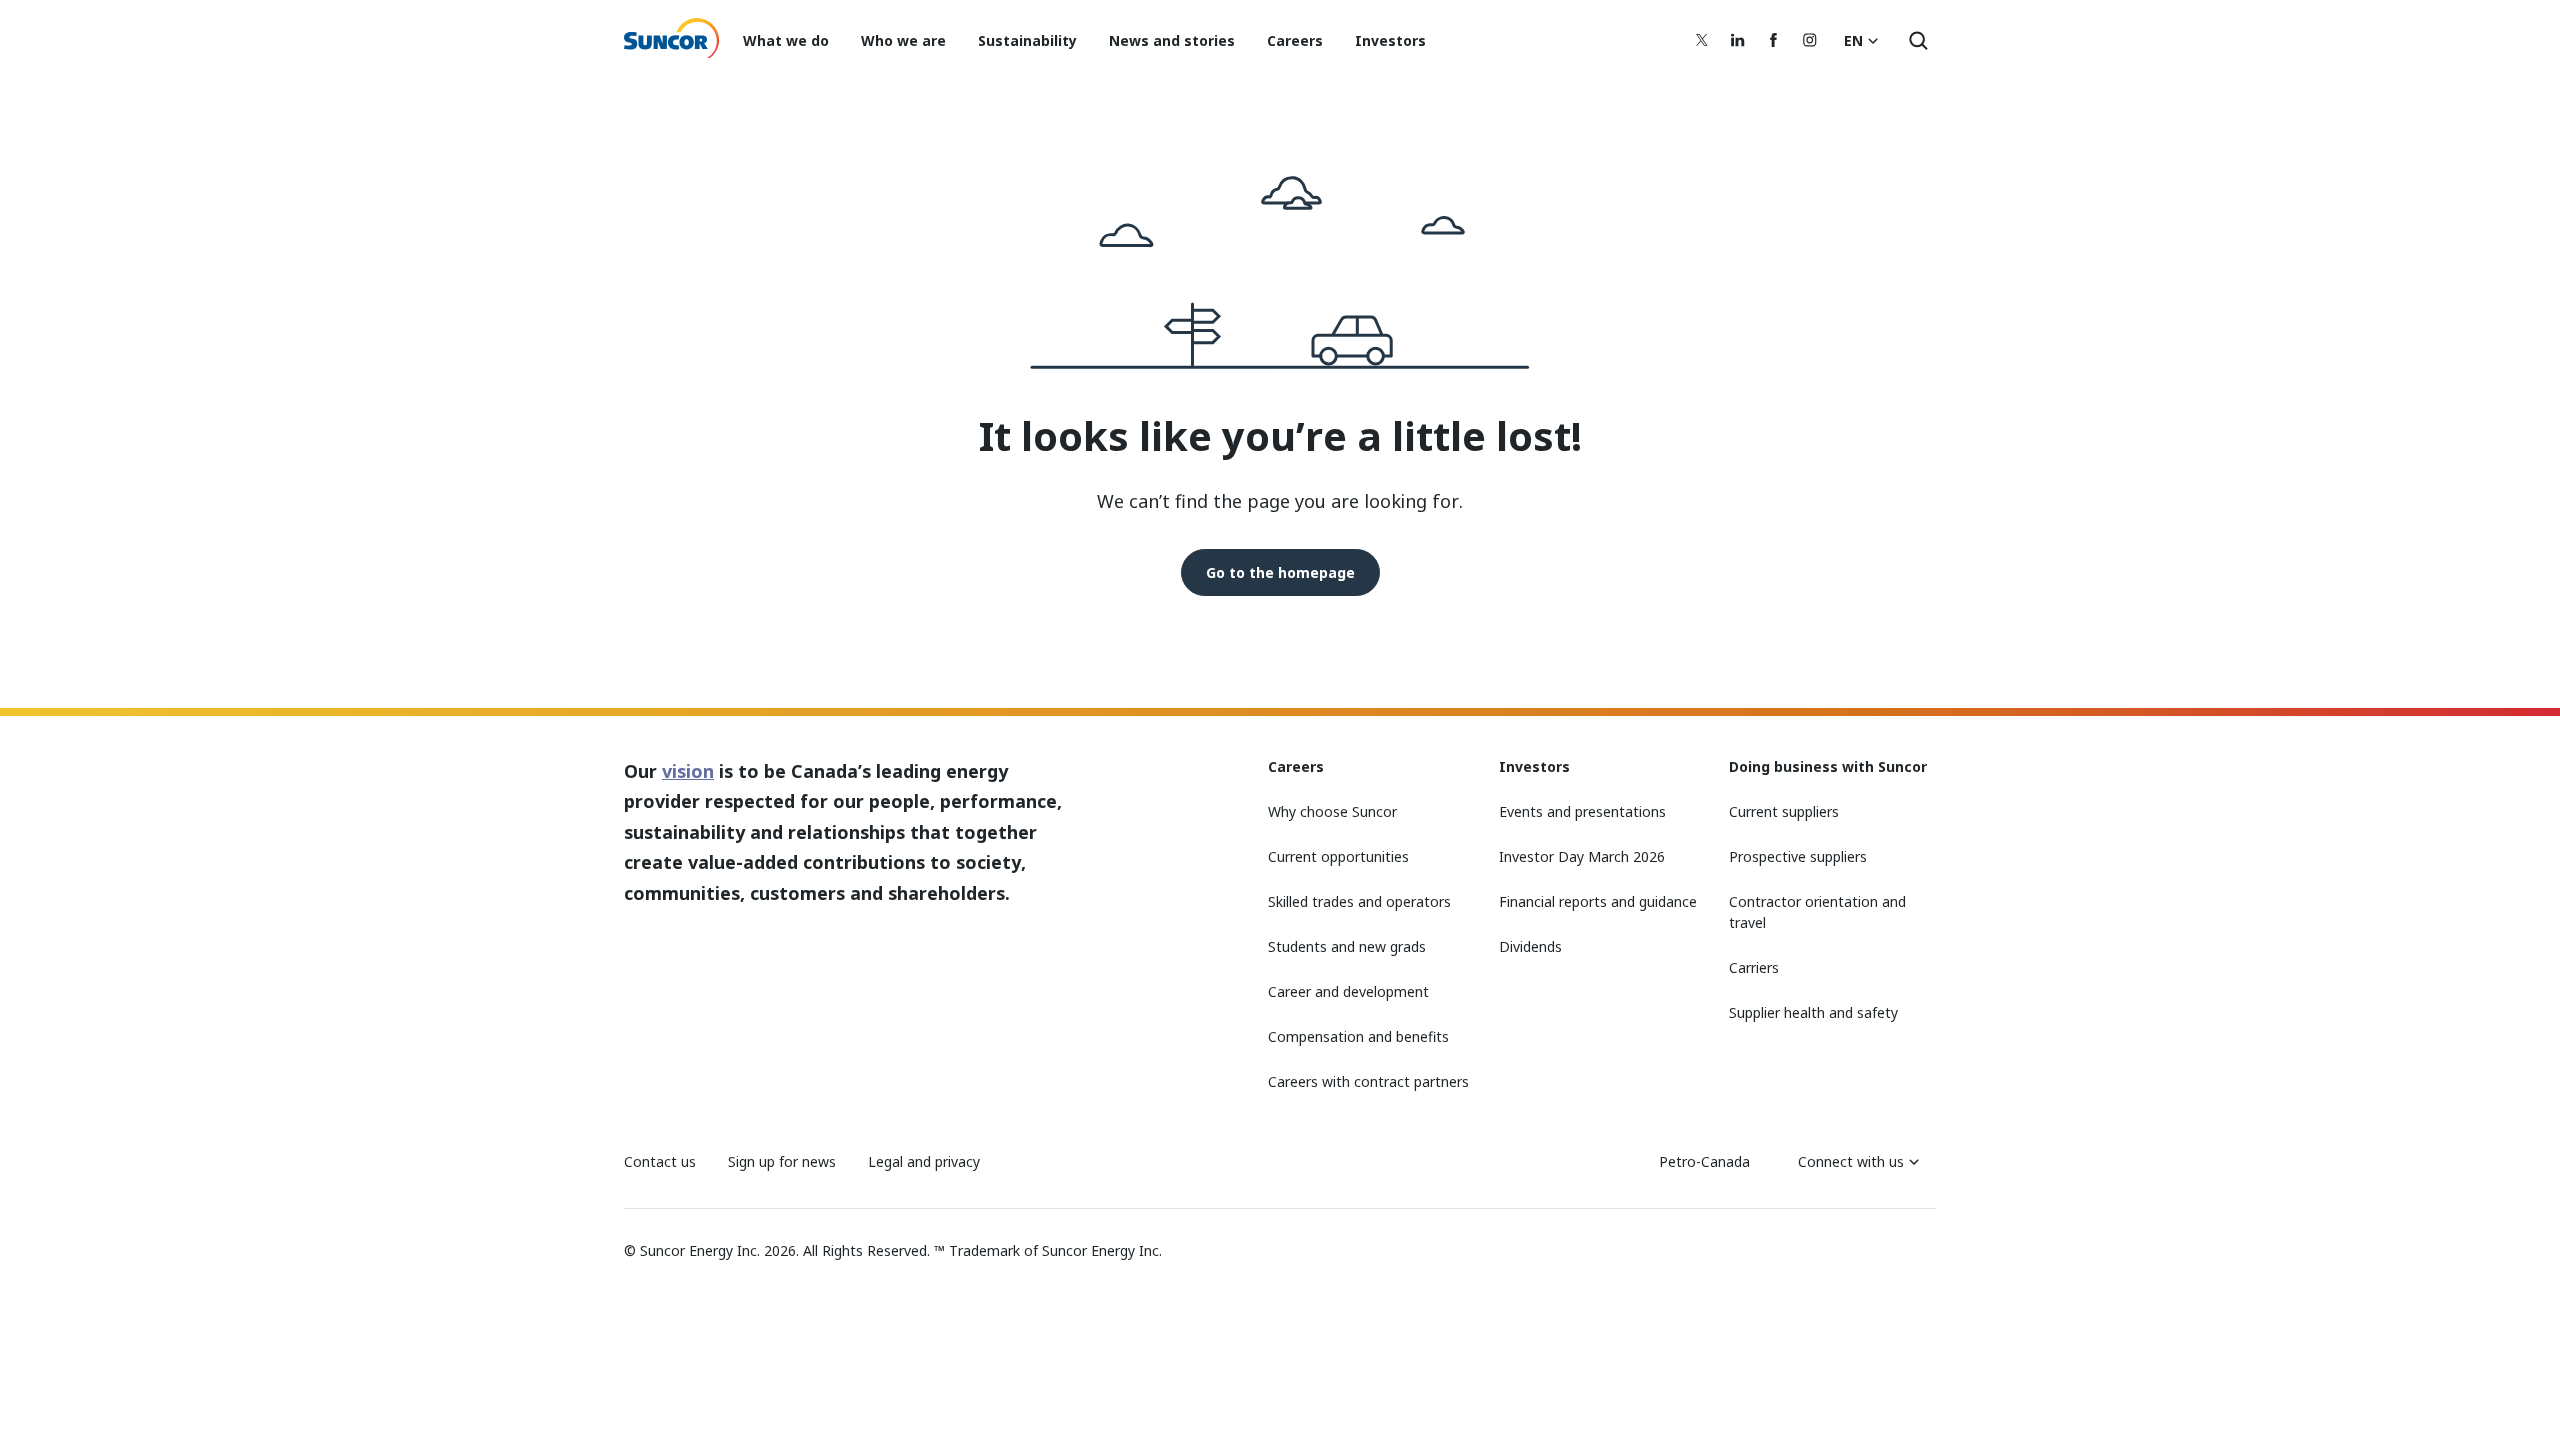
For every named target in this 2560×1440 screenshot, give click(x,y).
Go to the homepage (1280, 572)
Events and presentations (1582, 811)
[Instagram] (1810, 40)
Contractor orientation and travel (1817, 912)
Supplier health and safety (1813, 1012)
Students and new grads (1347, 946)
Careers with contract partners (1368, 1081)
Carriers (1754, 967)
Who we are (903, 40)
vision (688, 771)
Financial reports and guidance (1598, 901)
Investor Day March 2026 (1582, 856)
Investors (1390, 40)
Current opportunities (1338, 856)
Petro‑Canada (1704, 1161)
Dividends (1530, 946)
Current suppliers (1784, 811)
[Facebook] (1774, 40)
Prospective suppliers (1798, 856)
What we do (786, 40)
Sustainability (1027, 40)
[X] (1702, 40)
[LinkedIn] (1738, 40)
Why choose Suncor (1332, 811)
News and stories (1172, 40)
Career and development (1348, 991)
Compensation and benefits (1358, 1036)
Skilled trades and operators (1359, 901)
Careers (1295, 40)
